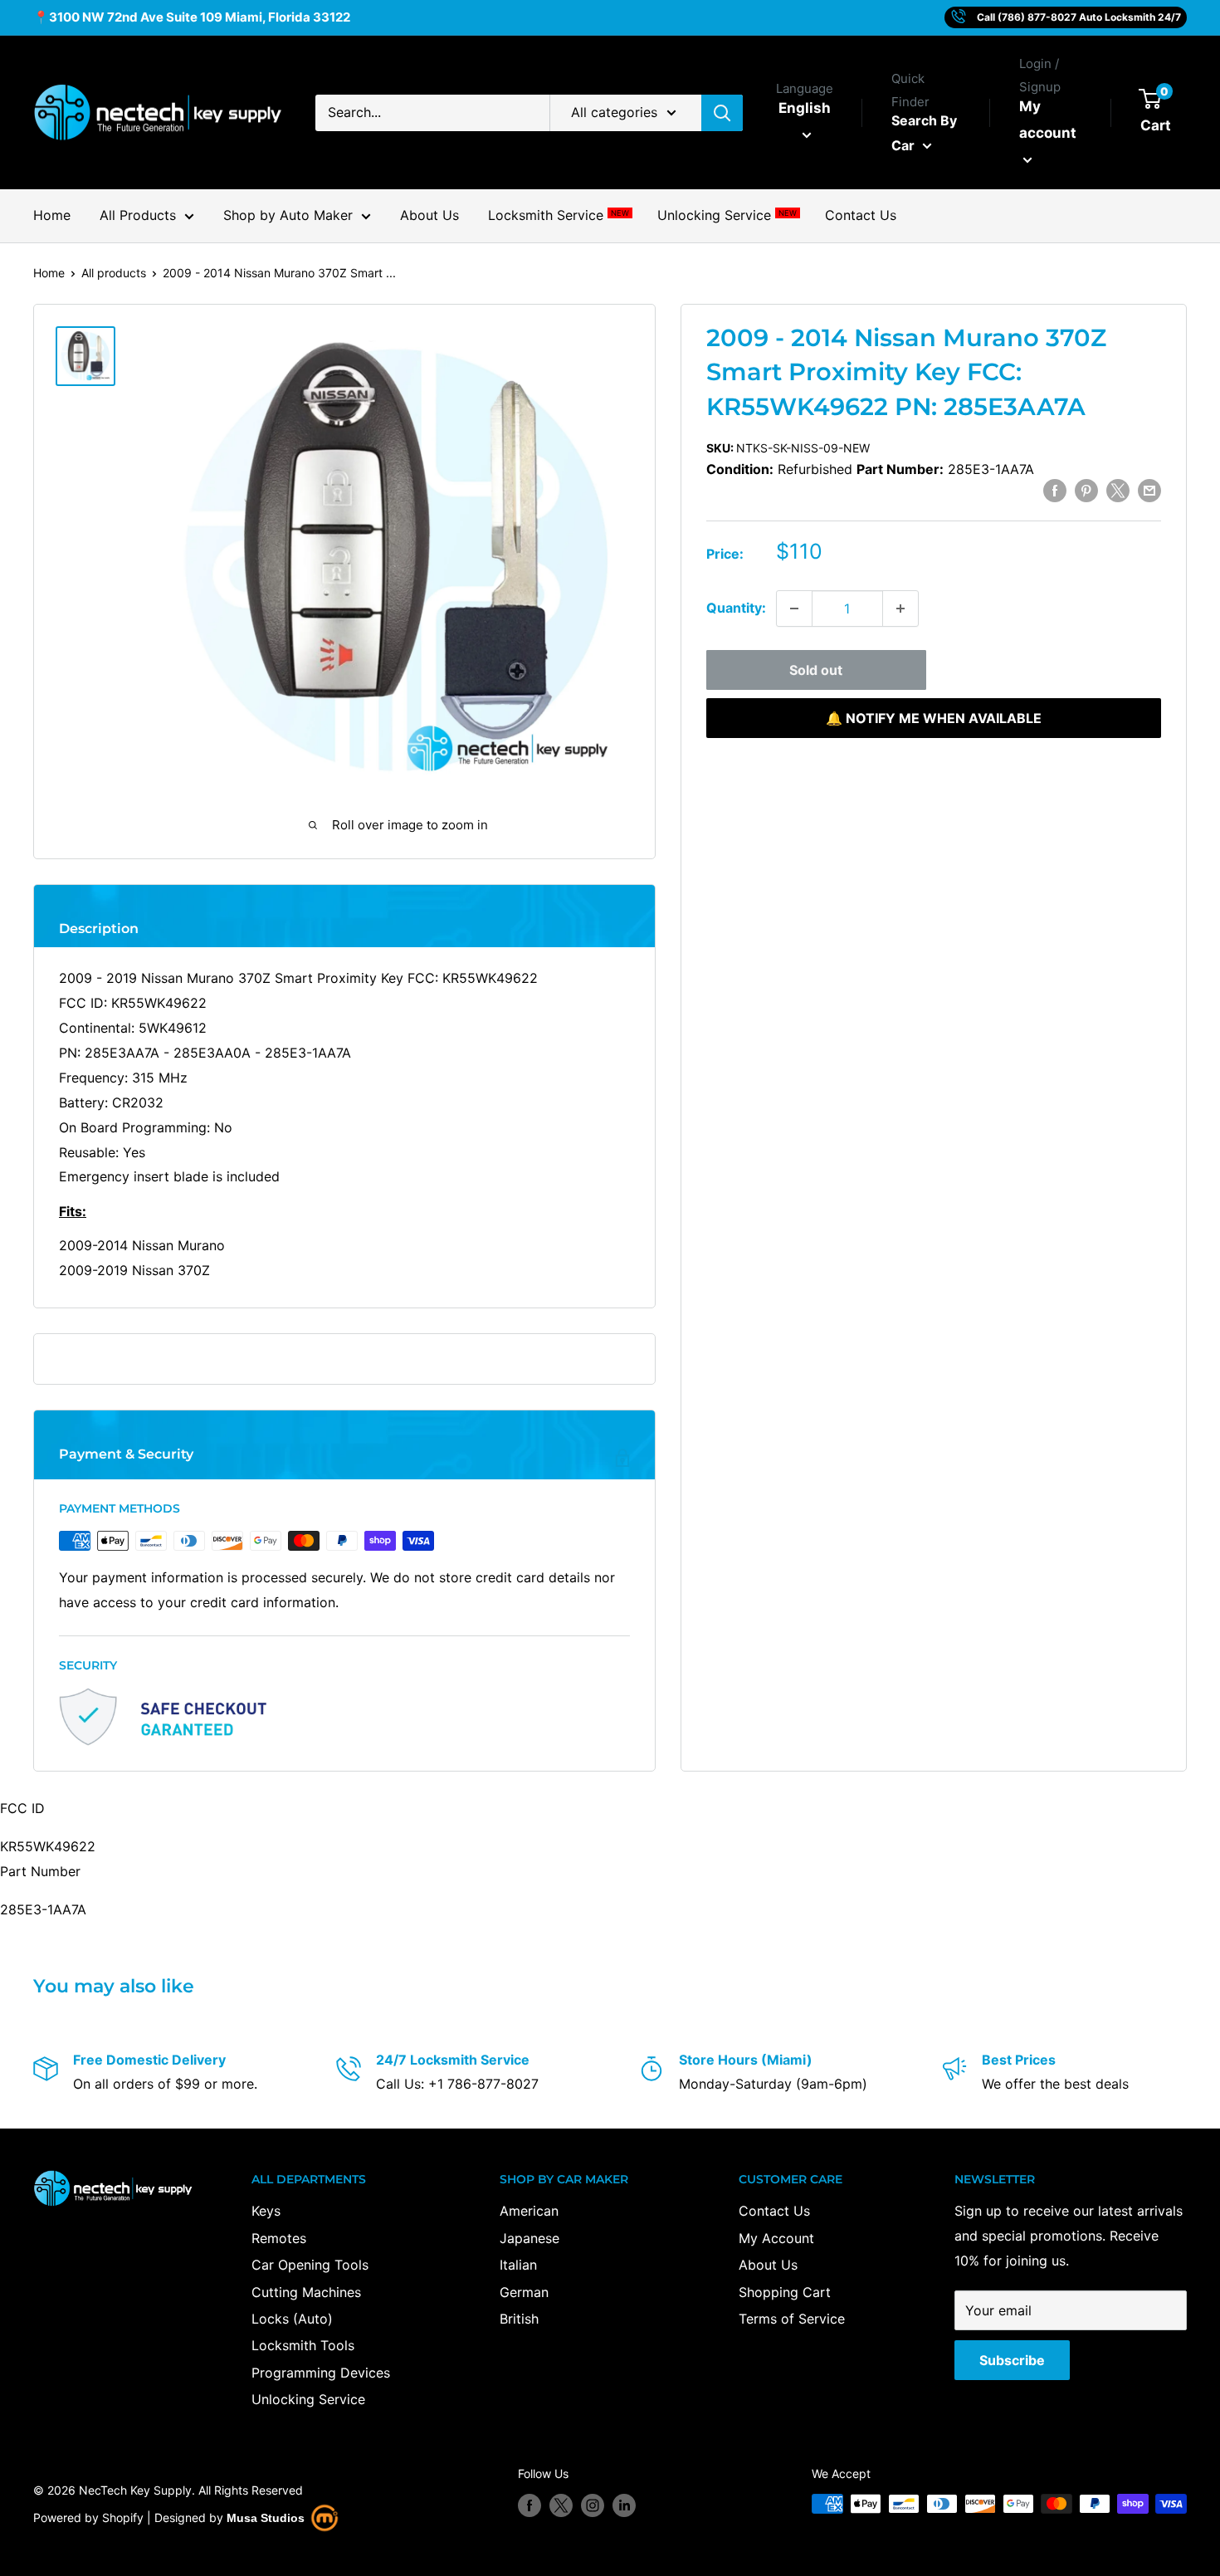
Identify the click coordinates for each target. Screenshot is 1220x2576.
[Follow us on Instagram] (593, 2505)
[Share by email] (1149, 490)
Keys (266, 2211)
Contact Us (861, 215)
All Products (138, 215)
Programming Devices (321, 2373)
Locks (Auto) (292, 2319)
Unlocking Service (727, 215)
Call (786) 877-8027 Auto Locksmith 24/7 (1079, 17)
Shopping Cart (785, 2292)
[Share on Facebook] (1055, 490)
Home (52, 215)
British (519, 2319)
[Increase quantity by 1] (900, 609)
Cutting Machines (306, 2292)
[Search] (722, 113)
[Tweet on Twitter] (1118, 490)
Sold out (816, 670)
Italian (518, 2265)
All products (114, 273)
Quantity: (736, 608)
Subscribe (1012, 2360)
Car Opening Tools (310, 2265)
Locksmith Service (558, 215)
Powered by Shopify (88, 2517)
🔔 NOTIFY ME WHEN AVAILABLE (934, 718)
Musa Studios (266, 2518)
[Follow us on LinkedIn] (624, 2505)
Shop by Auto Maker (288, 215)
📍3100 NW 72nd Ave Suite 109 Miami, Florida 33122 (192, 17)
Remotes (279, 2238)
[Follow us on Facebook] (529, 2505)
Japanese (529, 2238)
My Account (776, 2238)
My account (1048, 120)
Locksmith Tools (303, 2345)
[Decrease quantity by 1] (794, 609)
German (524, 2292)
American (529, 2211)
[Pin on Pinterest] (1086, 490)
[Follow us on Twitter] (561, 2505)
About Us (429, 215)
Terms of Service (792, 2319)
